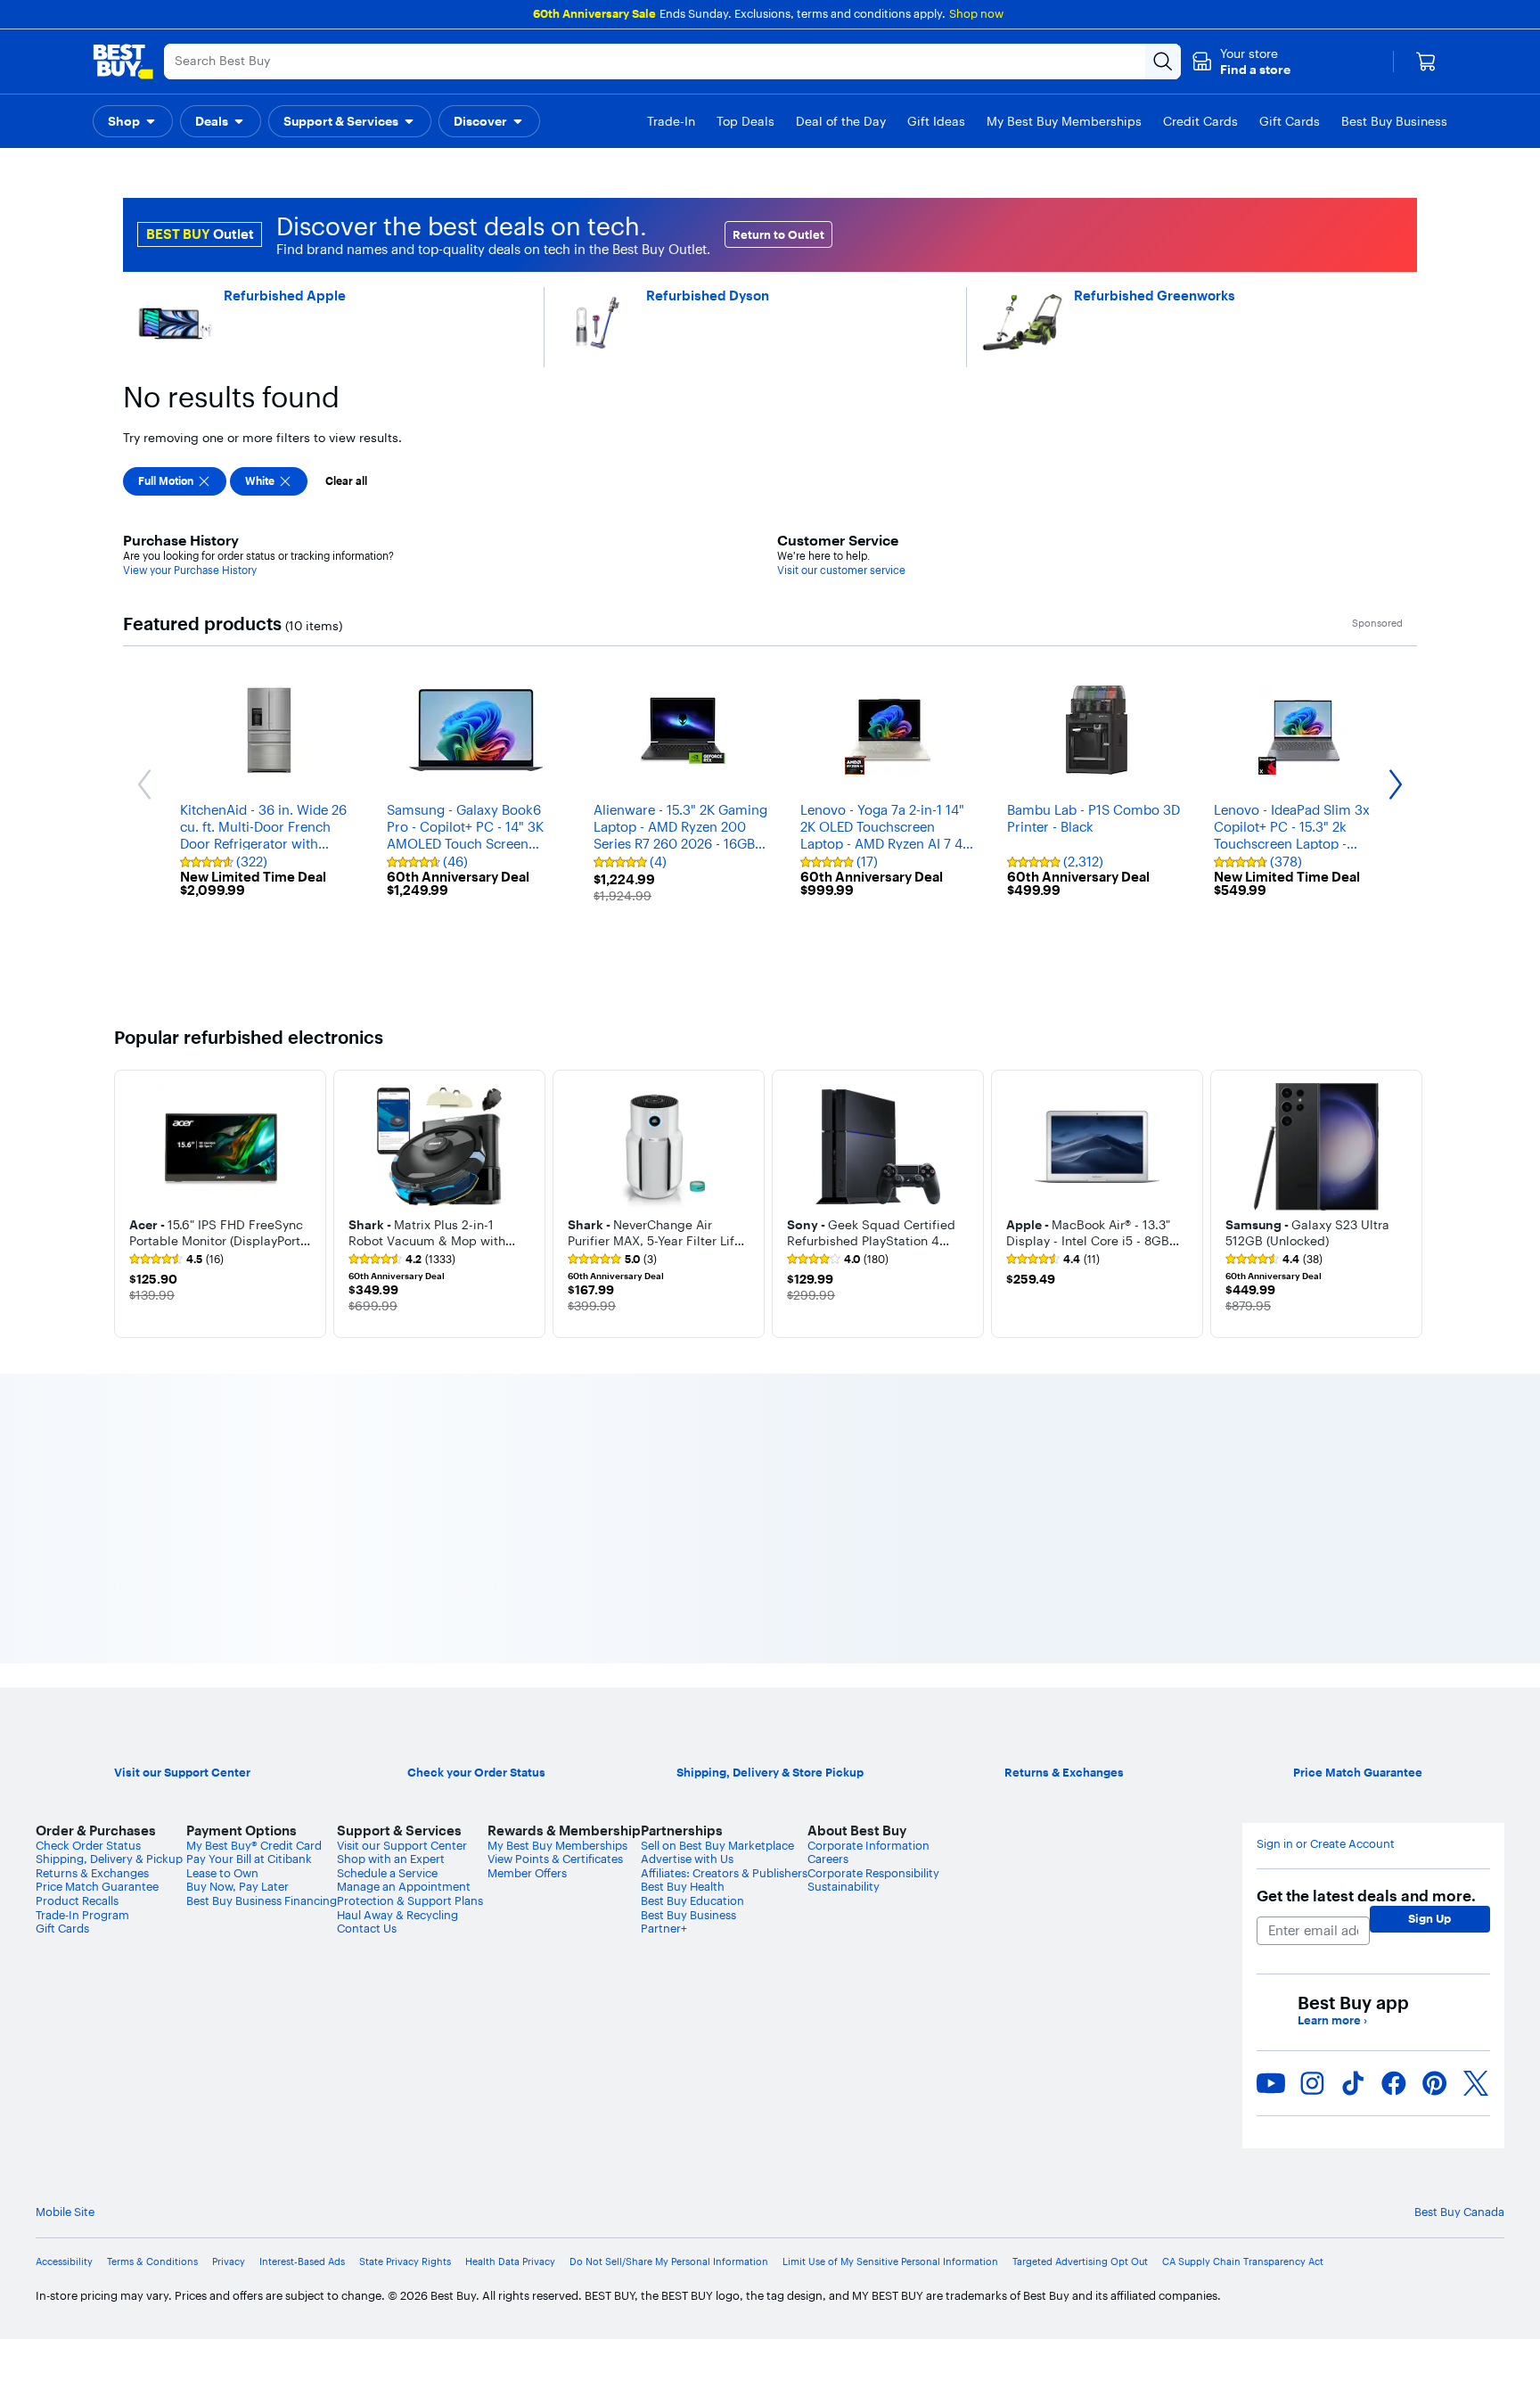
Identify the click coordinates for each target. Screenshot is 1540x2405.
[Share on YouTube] (1271, 2083)
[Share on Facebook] (1394, 2083)
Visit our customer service (841, 570)
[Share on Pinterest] (1435, 2083)
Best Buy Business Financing (262, 1900)
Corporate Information (868, 1845)
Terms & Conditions (152, 2262)
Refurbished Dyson (708, 295)
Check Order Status (88, 1845)
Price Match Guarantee (97, 1886)
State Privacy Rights (405, 2262)
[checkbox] (175, 481)
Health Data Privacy (510, 2262)
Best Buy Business (688, 1915)
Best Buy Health (683, 1886)
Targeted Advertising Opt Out (1080, 2262)
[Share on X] (1476, 2083)
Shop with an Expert (391, 1859)
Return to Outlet (778, 234)
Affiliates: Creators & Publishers (724, 1873)
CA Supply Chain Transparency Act (1243, 2262)
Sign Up (1429, 1918)
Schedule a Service (387, 1873)
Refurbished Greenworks (1155, 295)
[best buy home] (123, 62)
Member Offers (527, 1873)
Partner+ (664, 1928)
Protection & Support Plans (410, 1900)
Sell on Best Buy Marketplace (717, 1845)
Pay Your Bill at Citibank (249, 1859)
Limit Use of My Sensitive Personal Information (890, 2262)
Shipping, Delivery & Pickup (109, 1859)
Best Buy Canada (1459, 2212)
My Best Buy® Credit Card (254, 1845)
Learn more (1332, 2020)
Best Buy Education (692, 1900)
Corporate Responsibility (873, 1873)
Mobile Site (65, 2212)
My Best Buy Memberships (557, 1845)
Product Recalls (77, 1900)
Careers (828, 1859)
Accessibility (64, 2262)
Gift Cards (62, 1928)
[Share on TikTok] (1353, 2083)
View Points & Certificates (555, 1859)
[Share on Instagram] (1312, 2083)
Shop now (976, 13)
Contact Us (367, 1928)
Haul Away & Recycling (397, 1915)
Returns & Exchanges (92, 1873)
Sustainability (844, 1886)
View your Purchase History (190, 570)
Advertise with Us (687, 1859)
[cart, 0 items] (1426, 62)
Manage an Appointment (404, 1886)
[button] (1241, 62)
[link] (176, 1260)
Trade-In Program (82, 1915)
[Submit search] (1163, 62)
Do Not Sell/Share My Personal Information (669, 2262)
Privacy (229, 2262)
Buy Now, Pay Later (238, 1886)
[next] (1412, 1203)
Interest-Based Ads (302, 2262)
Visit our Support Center (402, 1845)
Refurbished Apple (285, 295)
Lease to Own (222, 1873)
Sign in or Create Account (1326, 1844)
